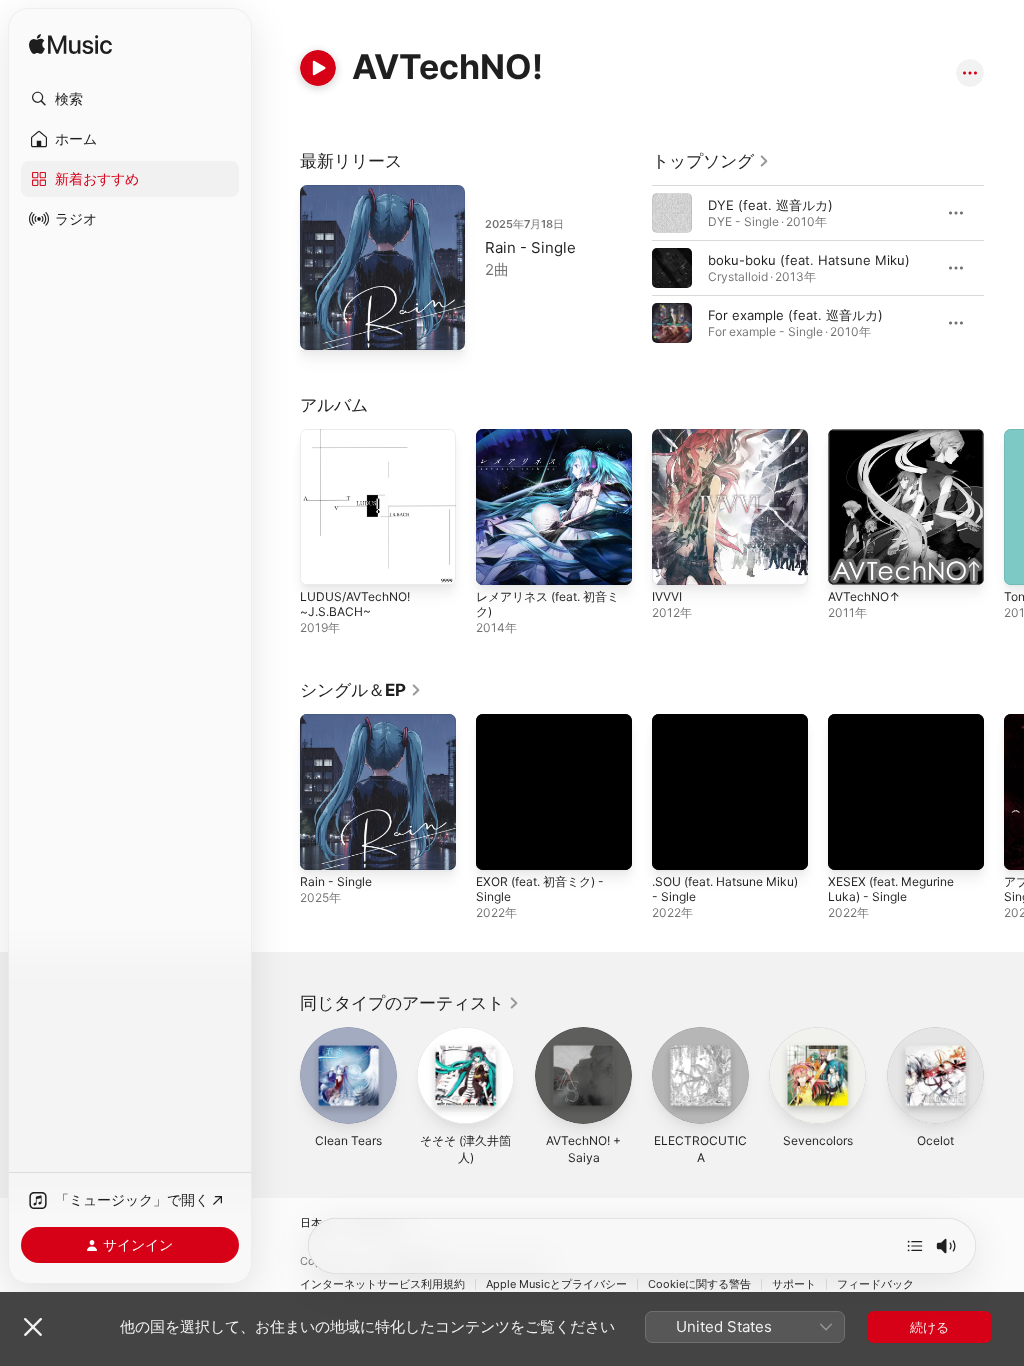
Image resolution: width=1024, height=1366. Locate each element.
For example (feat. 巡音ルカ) (795, 315)
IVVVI (667, 596)
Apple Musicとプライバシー (556, 1284)
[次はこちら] (915, 1246)
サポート (794, 1284)
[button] (130, 99)
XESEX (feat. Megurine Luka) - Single (891, 889)
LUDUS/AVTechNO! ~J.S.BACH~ (355, 604)
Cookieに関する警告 (699, 1284)
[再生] (318, 68)
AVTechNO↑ (864, 596)
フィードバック (875, 1284)
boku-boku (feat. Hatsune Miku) (809, 260)
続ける (929, 1327)
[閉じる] (33, 1327)
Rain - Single (530, 247)
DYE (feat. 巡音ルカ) (770, 205)
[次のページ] (1004, 268)
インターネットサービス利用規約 (382, 1284)
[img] (70, 45)
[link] (711, 161)
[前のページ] (632, 268)
